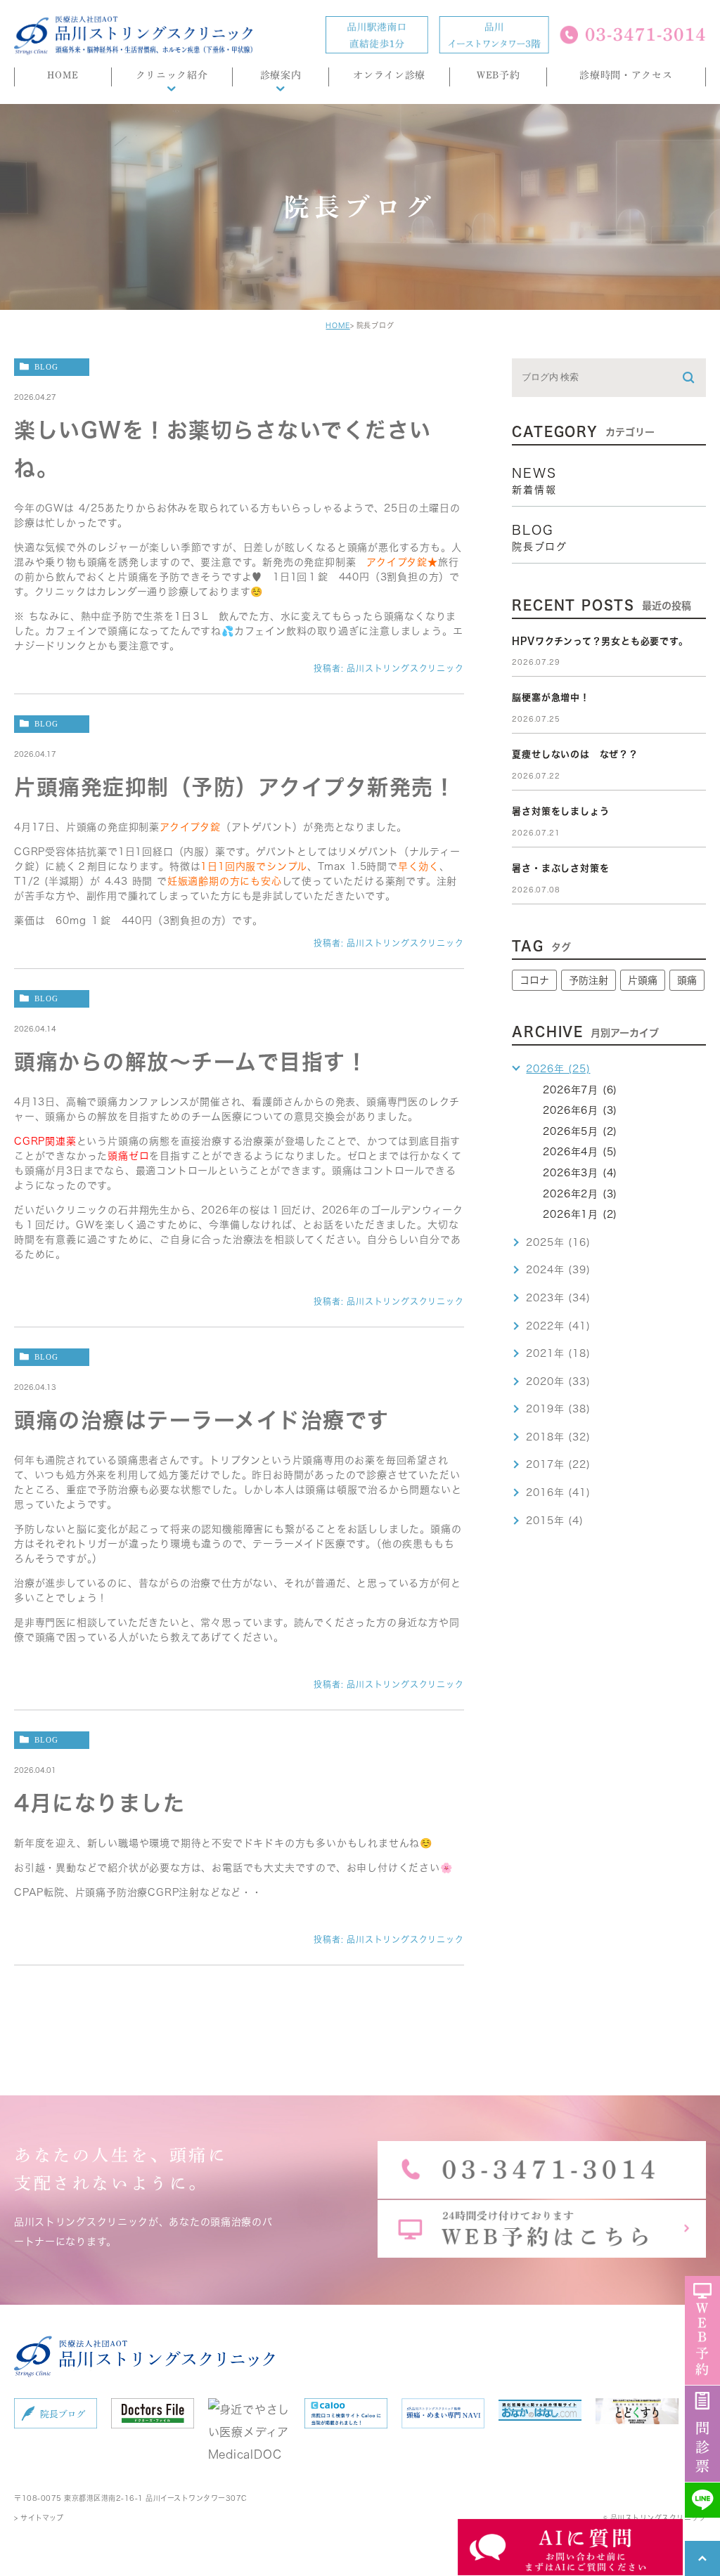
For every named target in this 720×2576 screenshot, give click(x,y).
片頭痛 (643, 980)
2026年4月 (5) (580, 1152)
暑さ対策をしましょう (560, 811)
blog (46, 366)
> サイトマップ (39, 2518)
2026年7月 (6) (580, 1090)
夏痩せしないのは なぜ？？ (575, 754)
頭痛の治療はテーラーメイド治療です (202, 1420)
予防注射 (589, 980)
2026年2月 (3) (580, 1194)
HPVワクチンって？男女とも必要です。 (600, 641)
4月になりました (99, 1803)
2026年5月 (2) (580, 1131)
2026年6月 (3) (580, 1110)
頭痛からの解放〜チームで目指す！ (191, 1062)
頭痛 (687, 980)
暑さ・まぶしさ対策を (560, 868)
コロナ (534, 980)
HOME (337, 325)
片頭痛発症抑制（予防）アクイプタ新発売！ (235, 787)
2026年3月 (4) (580, 1173)
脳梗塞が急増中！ (551, 697)
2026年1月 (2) (580, 1214)
